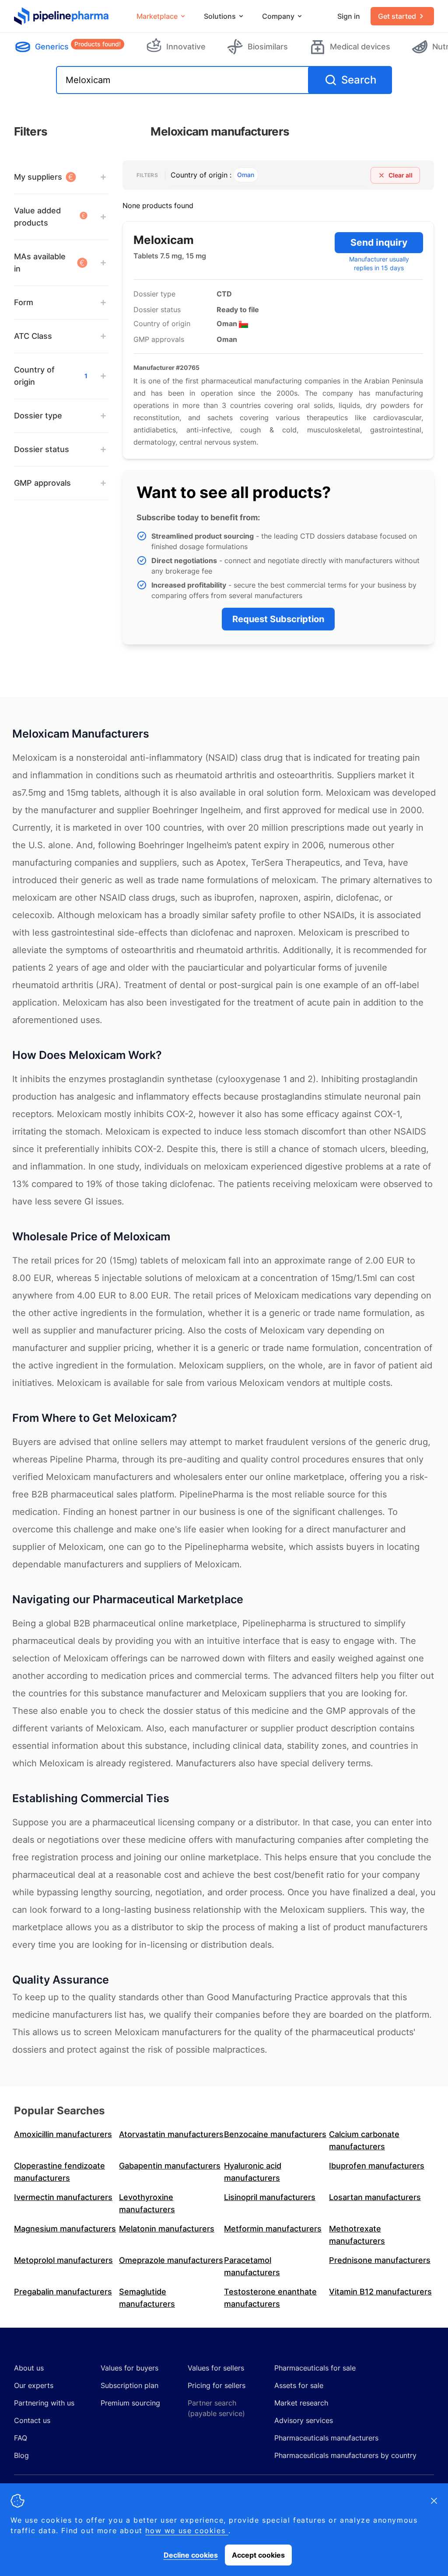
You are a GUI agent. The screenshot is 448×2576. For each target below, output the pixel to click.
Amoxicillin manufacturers (63, 2134)
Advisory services (304, 2420)
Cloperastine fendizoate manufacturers (59, 2172)
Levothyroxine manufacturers (147, 2203)
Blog (21, 2455)
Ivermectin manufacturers (63, 2197)
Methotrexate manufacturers (357, 2235)
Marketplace (157, 16)
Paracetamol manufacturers (252, 2266)
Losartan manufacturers (375, 2197)
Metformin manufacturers (273, 2229)
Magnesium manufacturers (65, 2229)
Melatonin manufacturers (167, 2229)
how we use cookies (187, 2531)
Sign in (349, 16)
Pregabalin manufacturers (63, 2292)
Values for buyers (129, 2368)
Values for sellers (216, 2368)
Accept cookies (258, 2555)
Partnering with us (44, 2403)
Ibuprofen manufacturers (377, 2166)
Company (278, 16)
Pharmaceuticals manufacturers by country (345, 2455)
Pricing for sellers (217, 2385)
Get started (397, 16)
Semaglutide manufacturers (147, 2298)
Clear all (401, 175)
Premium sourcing (130, 2403)
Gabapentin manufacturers (170, 2166)
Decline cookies (191, 2555)
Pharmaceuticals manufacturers (326, 2438)
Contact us (32, 2420)
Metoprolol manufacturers (63, 2260)
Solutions (220, 16)
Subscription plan (129, 2385)
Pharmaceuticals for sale (315, 2368)
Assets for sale (299, 2385)
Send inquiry (379, 242)
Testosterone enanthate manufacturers (270, 2298)
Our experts (34, 2385)
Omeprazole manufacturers (171, 2260)
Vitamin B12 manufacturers (380, 2292)
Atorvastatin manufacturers (171, 2134)
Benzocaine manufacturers (275, 2134)
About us (29, 2368)
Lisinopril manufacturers (270, 2197)
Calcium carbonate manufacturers (364, 2140)
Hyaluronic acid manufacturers (253, 2172)
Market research (301, 2403)
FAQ (21, 2438)
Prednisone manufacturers (380, 2260)
